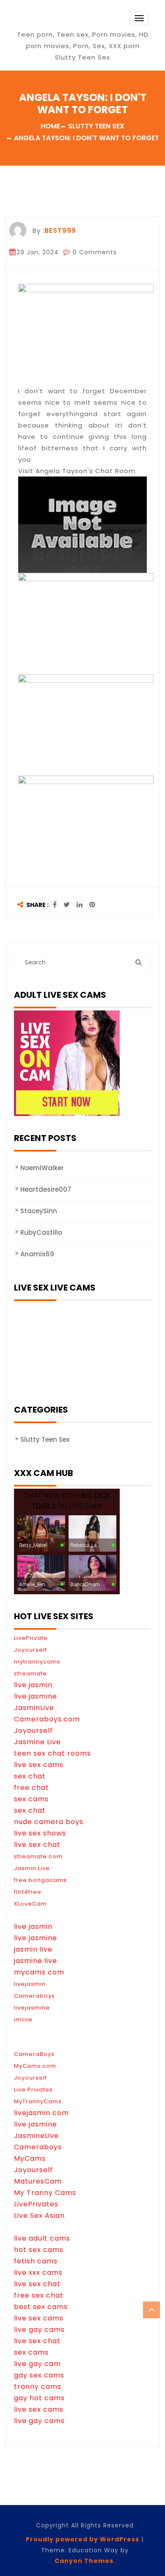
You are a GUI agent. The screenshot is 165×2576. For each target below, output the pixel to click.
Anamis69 (37, 1254)
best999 (60, 230)
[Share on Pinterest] (92, 905)
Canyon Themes (84, 2561)
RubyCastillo (41, 1232)
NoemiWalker (42, 1168)
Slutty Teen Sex (45, 1439)
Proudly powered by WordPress (82, 2539)
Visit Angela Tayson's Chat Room (77, 471)
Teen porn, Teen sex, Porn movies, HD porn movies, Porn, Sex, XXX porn (83, 40)
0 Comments (94, 252)
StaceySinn (39, 1211)
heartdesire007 (46, 1189)
